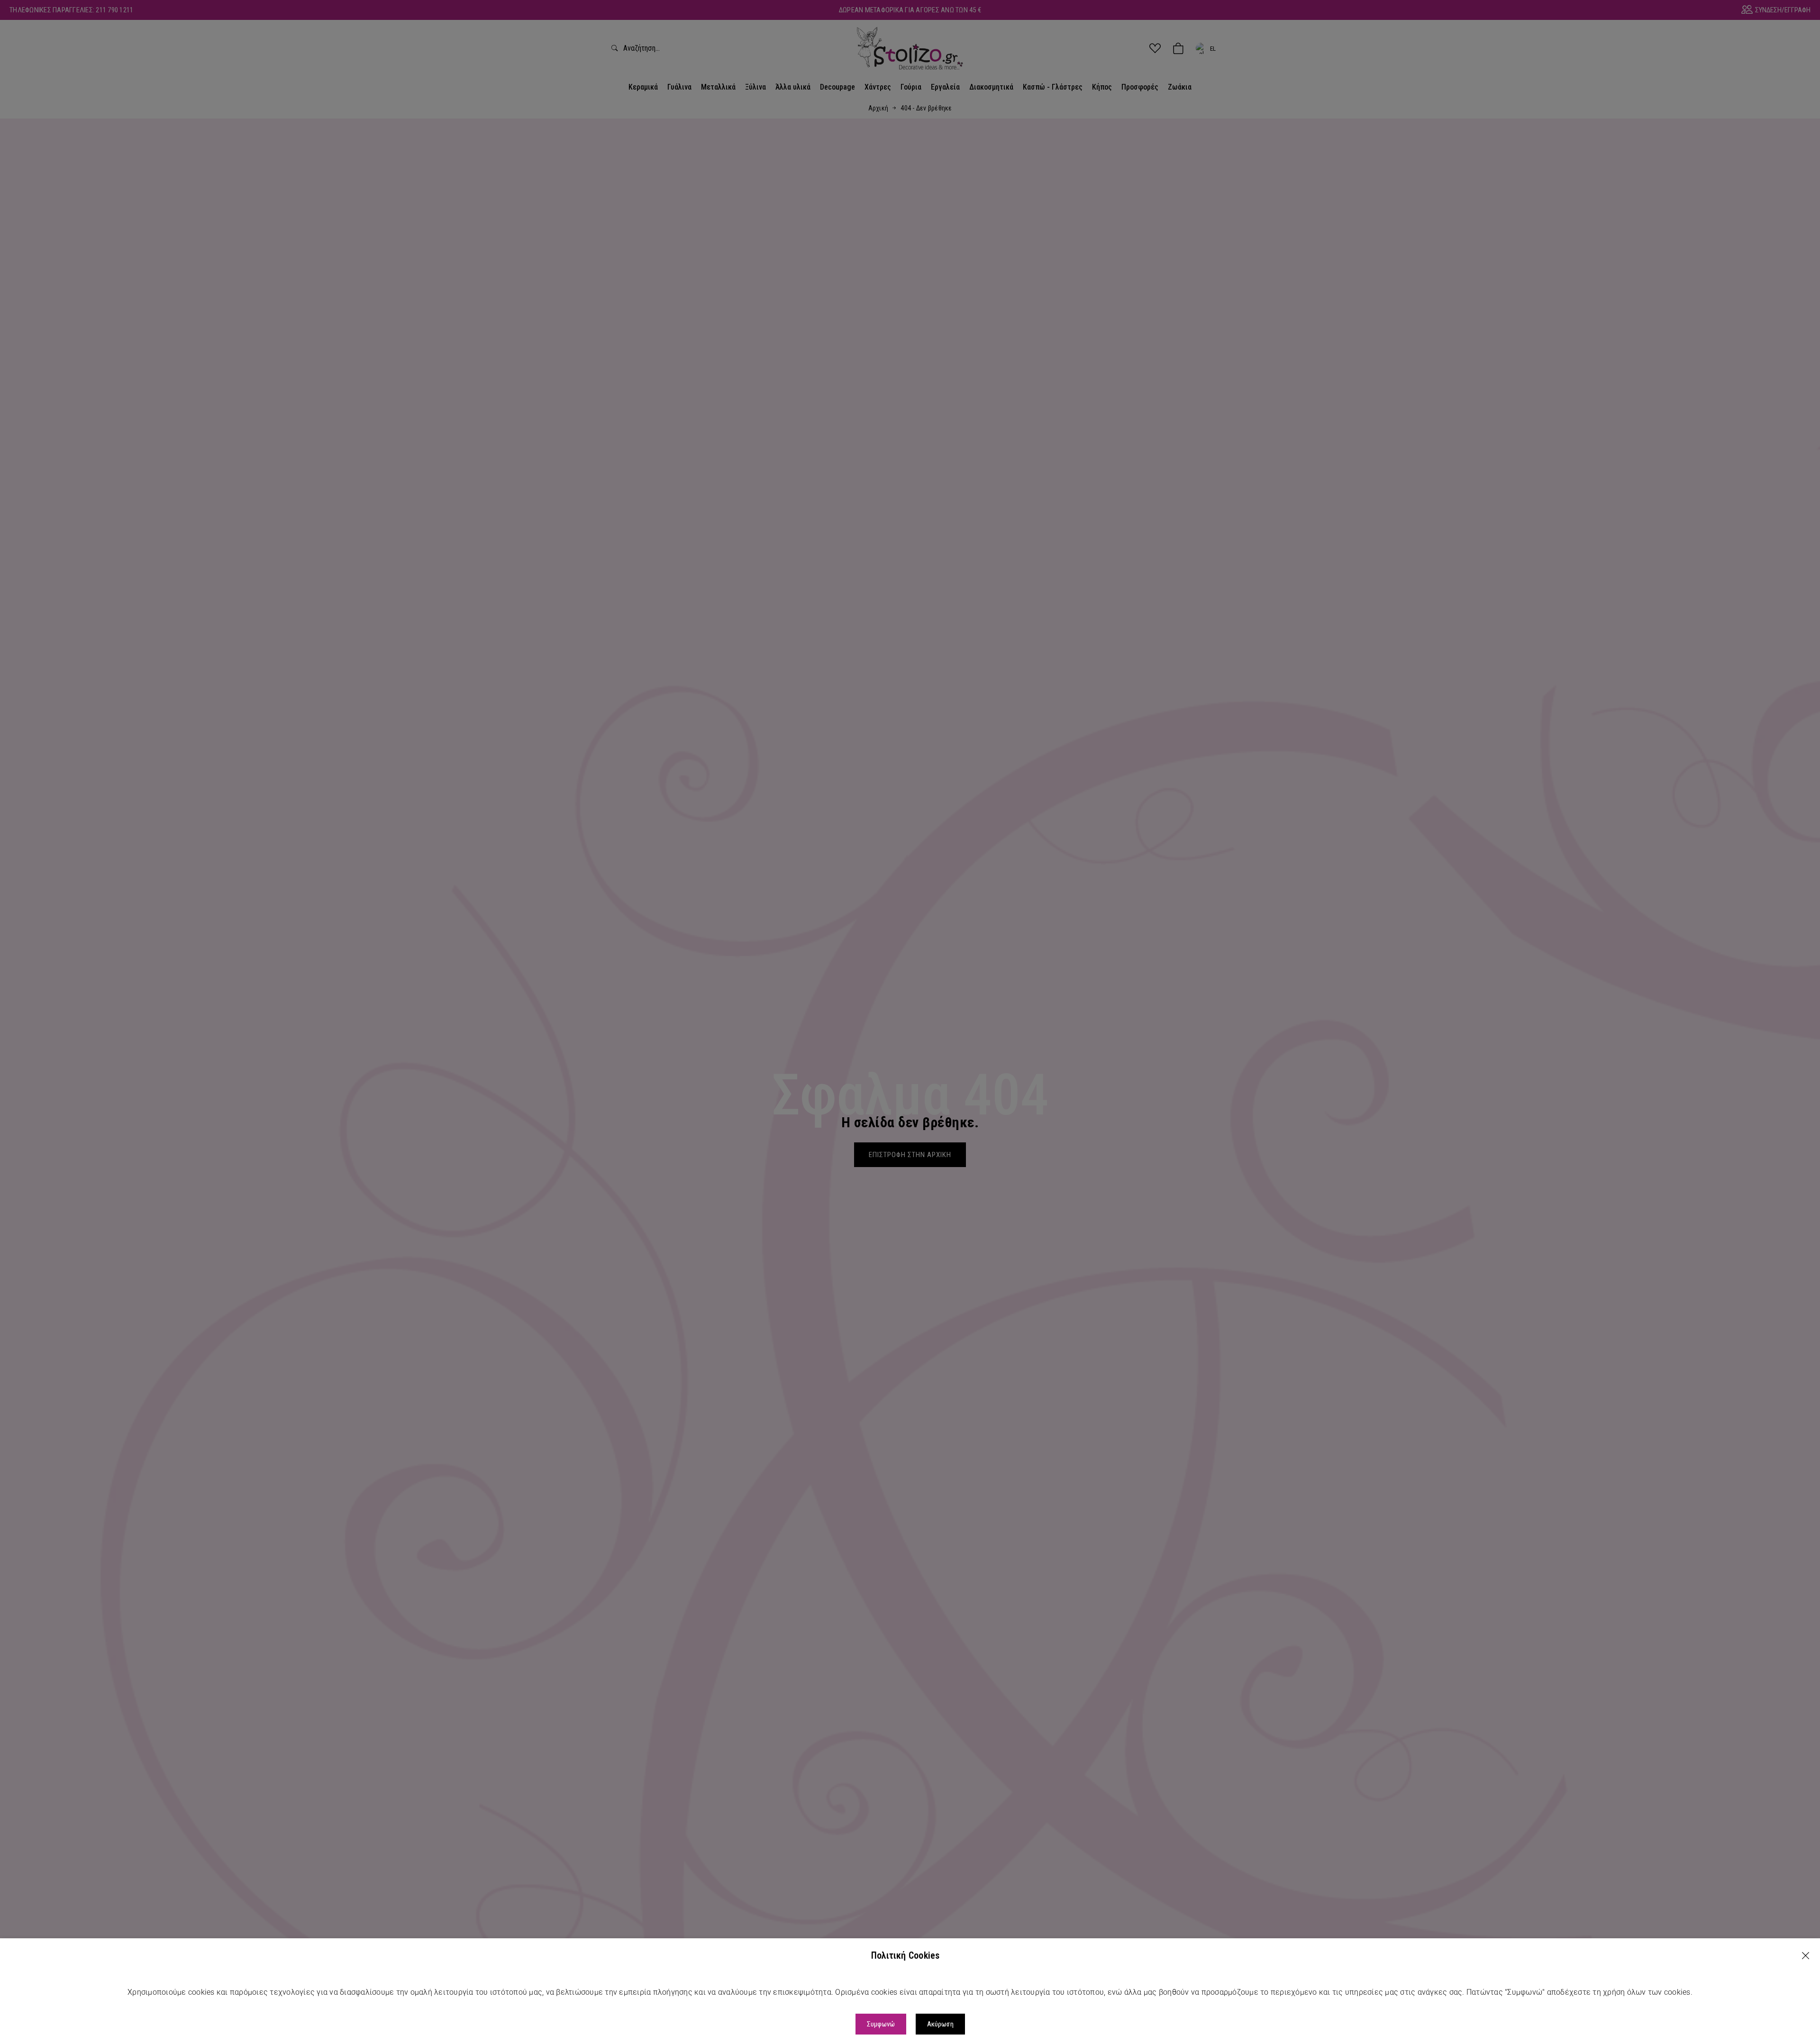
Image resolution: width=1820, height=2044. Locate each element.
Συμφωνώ (881, 2024)
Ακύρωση (940, 2024)
